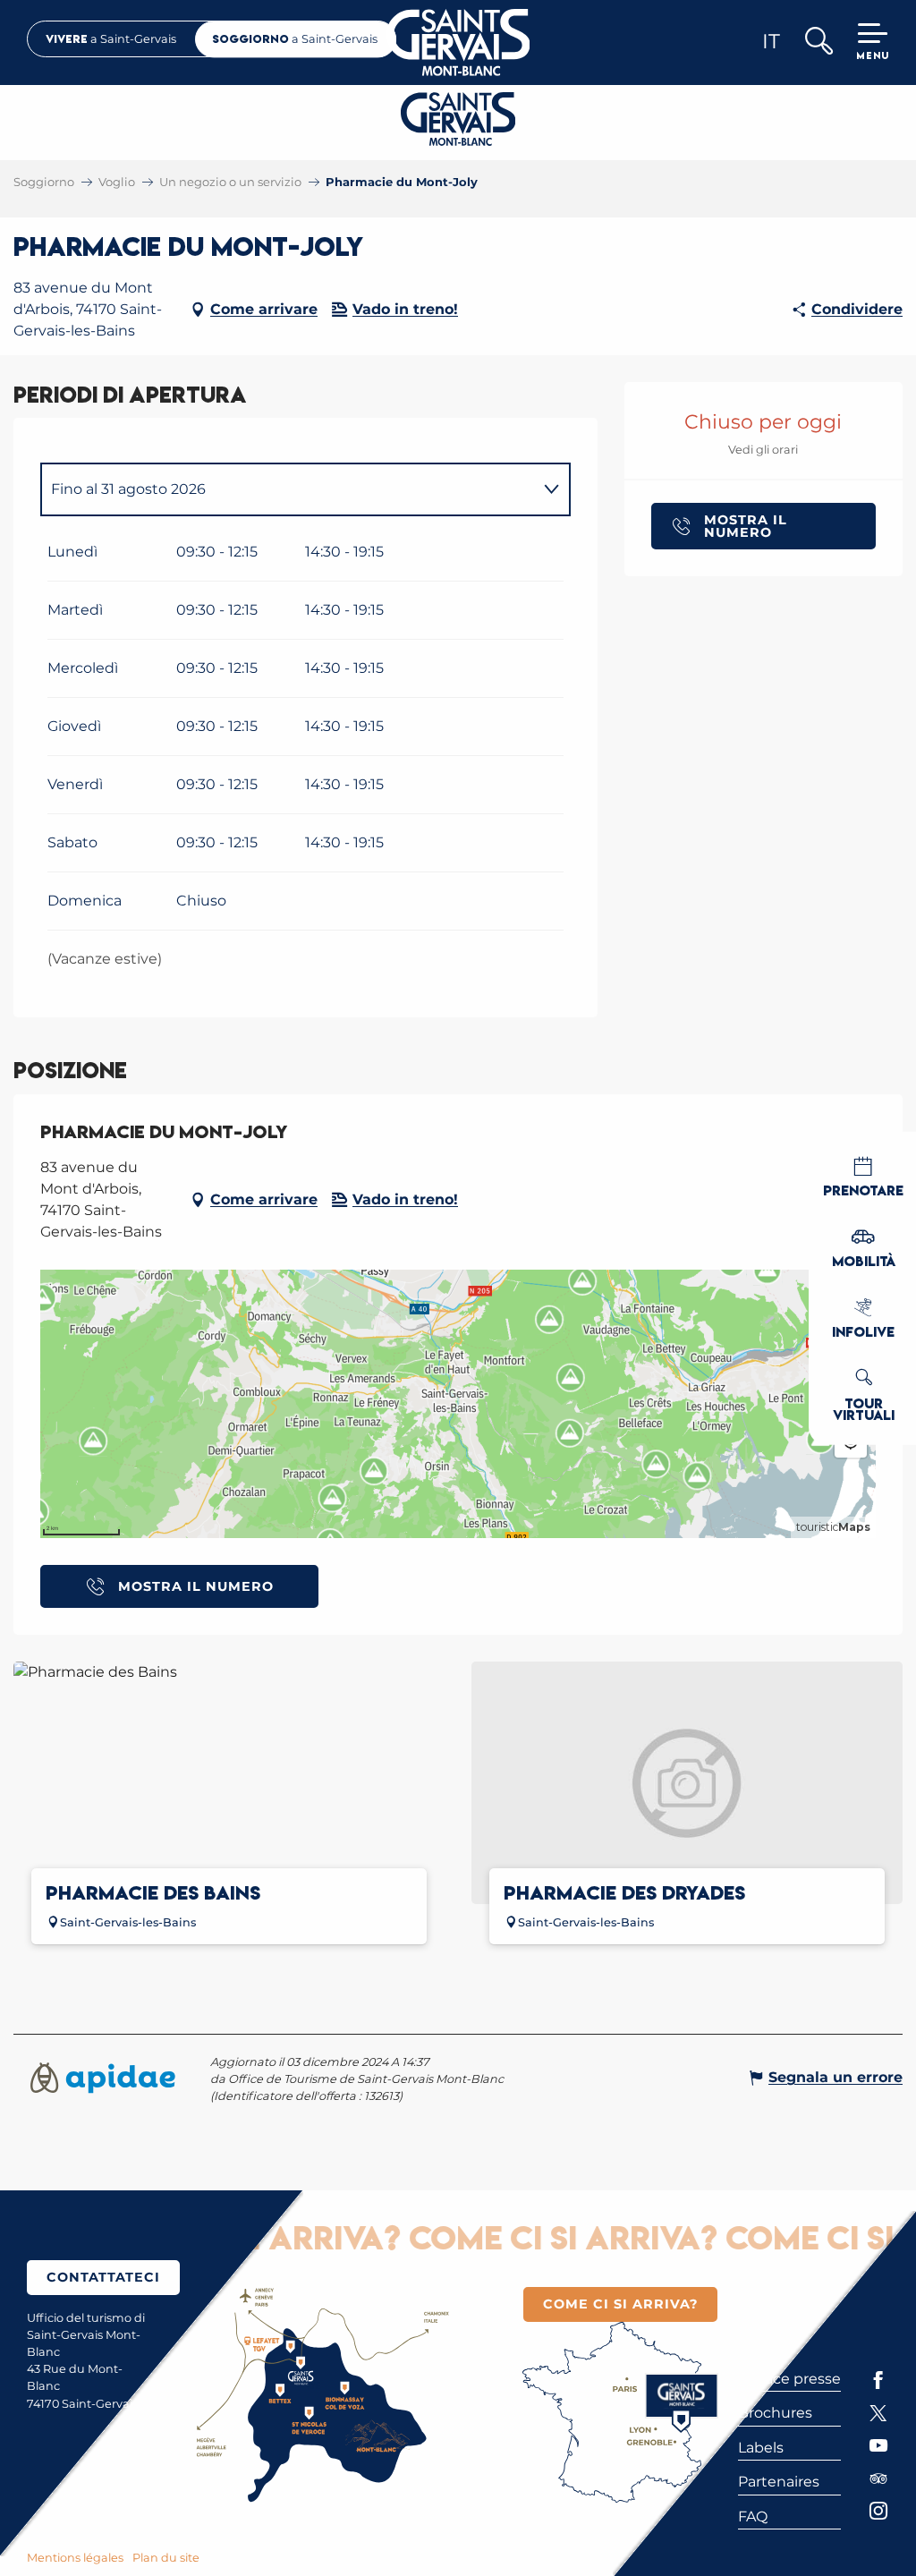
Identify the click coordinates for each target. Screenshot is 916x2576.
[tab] (288, 489)
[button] (818, 43)
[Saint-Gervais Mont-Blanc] (458, 43)
